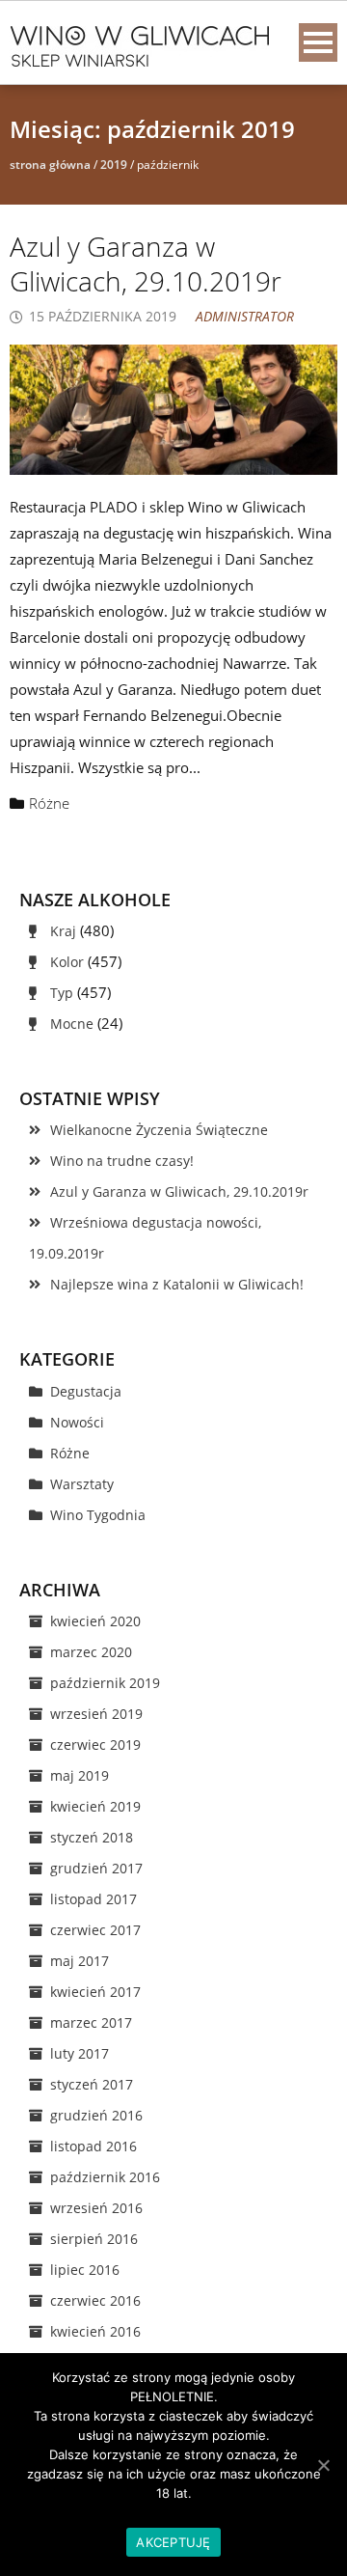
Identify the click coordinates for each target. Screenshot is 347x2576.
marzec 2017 (91, 2022)
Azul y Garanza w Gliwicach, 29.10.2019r (146, 263)
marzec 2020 (91, 1652)
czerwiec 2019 (95, 1745)
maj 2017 (80, 1961)
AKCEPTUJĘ (173, 2542)
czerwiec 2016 (95, 2300)
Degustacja (86, 1391)
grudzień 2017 (96, 1868)
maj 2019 (80, 1775)
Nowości (77, 1422)
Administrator (245, 316)
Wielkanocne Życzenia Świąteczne (159, 1130)
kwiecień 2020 (95, 1621)
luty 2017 (80, 2053)
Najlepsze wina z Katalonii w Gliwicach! (177, 1284)
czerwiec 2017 (95, 1930)
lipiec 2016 (85, 2270)
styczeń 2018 (92, 1837)
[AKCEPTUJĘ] (323, 2465)
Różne (49, 803)
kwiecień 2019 (95, 1806)
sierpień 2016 (94, 2239)
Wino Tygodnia (98, 1515)
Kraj (63, 931)
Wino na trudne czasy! (122, 1161)
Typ (62, 993)
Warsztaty (82, 1484)
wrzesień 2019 (96, 1714)
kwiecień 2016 (95, 2331)
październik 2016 (105, 2177)
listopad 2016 (93, 2146)
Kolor (67, 962)
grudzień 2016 (96, 2115)
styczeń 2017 (92, 2084)
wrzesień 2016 (96, 2208)
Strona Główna (50, 165)
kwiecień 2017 (95, 1992)
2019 (114, 165)
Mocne (72, 1024)
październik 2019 (105, 1683)
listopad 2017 (93, 1899)
